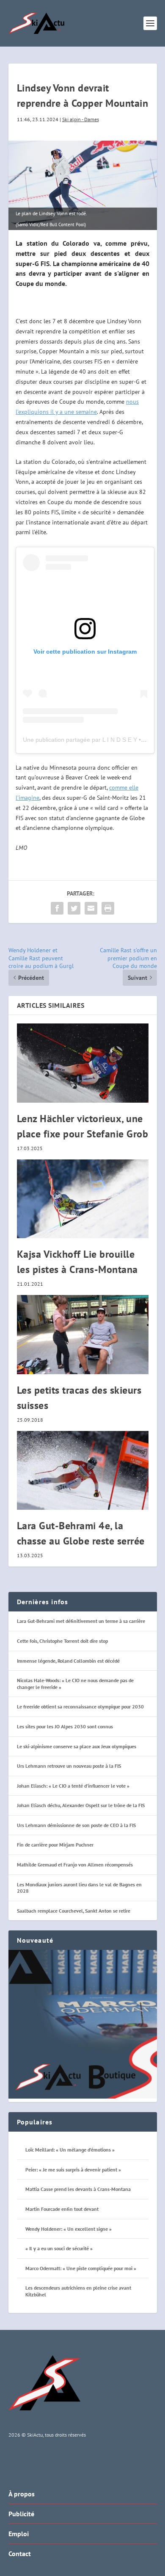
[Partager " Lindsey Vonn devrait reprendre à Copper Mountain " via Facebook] (57, 908)
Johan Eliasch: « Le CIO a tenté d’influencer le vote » (73, 1786)
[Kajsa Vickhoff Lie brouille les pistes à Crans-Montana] (83, 1199)
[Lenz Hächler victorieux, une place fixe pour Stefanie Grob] (83, 1063)
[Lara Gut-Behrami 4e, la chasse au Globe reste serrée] (83, 1471)
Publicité (21, 2514)
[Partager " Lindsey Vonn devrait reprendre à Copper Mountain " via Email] (91, 908)
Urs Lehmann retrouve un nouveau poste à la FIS (69, 1766)
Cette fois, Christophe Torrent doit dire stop (62, 1641)
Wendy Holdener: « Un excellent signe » (69, 2229)
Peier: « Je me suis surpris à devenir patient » (73, 2170)
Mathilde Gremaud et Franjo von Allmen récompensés (75, 1865)
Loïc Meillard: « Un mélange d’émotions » (70, 2150)
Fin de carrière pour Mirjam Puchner (55, 1845)
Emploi (19, 2534)
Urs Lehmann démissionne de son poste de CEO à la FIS (76, 1825)
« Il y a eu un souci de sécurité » (59, 2248)
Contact (20, 2554)
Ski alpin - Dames (81, 119)
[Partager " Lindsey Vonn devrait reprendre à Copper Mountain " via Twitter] (74, 908)
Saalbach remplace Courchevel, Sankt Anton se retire (74, 1911)
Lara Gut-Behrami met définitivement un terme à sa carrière (81, 1621)
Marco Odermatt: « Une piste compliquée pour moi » (81, 2268)
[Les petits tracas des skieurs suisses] (83, 1335)
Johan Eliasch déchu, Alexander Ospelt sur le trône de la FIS (81, 1805)
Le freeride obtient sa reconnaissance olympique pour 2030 (80, 1707)
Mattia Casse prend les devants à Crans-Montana (78, 2189)
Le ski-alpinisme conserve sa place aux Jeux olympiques (77, 1746)
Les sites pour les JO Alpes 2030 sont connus (65, 1726)
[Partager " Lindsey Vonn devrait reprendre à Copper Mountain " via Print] (108, 908)
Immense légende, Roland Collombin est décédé (68, 1661)
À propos (22, 2494)
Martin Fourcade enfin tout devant (62, 2209)
